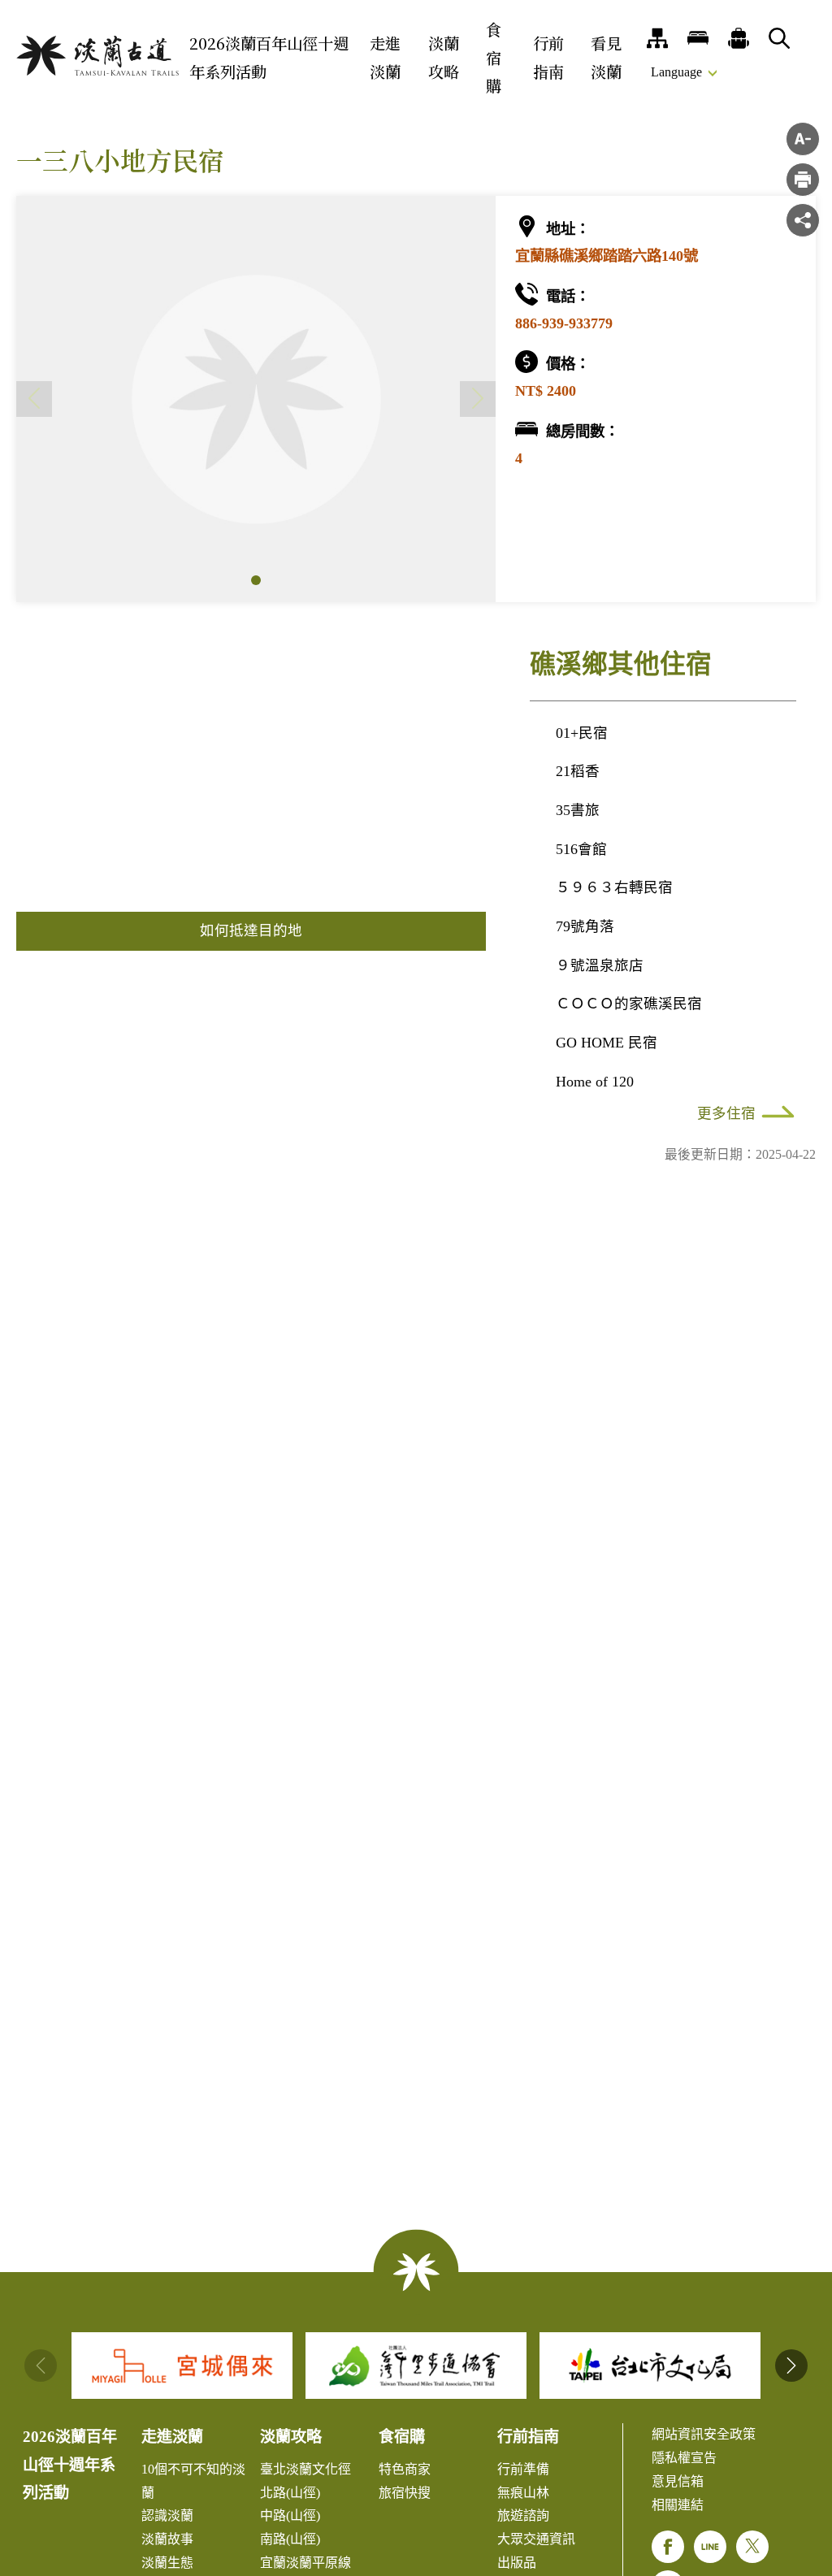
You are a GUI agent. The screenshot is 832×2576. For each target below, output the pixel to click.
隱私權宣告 (684, 2458)
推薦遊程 (739, 38)
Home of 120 (595, 1082)
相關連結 (678, 2505)
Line (710, 2547)
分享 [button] (803, 220)
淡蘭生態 (167, 2563)
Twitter (752, 2547)
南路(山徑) (290, 2539)
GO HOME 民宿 (607, 1043)
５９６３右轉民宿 (614, 887)
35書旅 (578, 810)
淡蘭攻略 (444, 57)
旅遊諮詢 (523, 2515)
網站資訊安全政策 (704, 2434)
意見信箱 (678, 2481)
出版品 (517, 2563)
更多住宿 (726, 1113)
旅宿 (698, 38)
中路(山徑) (290, 2515)
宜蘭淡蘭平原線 (305, 2563)
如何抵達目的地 (251, 930)
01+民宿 (582, 733)
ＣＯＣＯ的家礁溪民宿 (629, 1004)
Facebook (668, 2547)
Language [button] (676, 72)
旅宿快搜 (405, 2493)
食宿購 (494, 57)
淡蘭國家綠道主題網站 (97, 56)
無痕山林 (523, 2493)
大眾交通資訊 (536, 2539)
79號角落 (585, 926)
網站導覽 (657, 38)
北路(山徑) (290, 2493)
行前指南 (548, 57)
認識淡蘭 (167, 2515)
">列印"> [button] (803, 180)
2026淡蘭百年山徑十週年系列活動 (269, 57)
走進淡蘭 (385, 57)
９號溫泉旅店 (600, 965)
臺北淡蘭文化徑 (305, 2469)
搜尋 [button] (779, 38)
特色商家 (405, 2469)
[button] (256, 580)
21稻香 (578, 771)
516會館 (581, 849)
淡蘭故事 (167, 2539)
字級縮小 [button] (803, 139)
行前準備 (523, 2469)
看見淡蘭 (606, 57)
